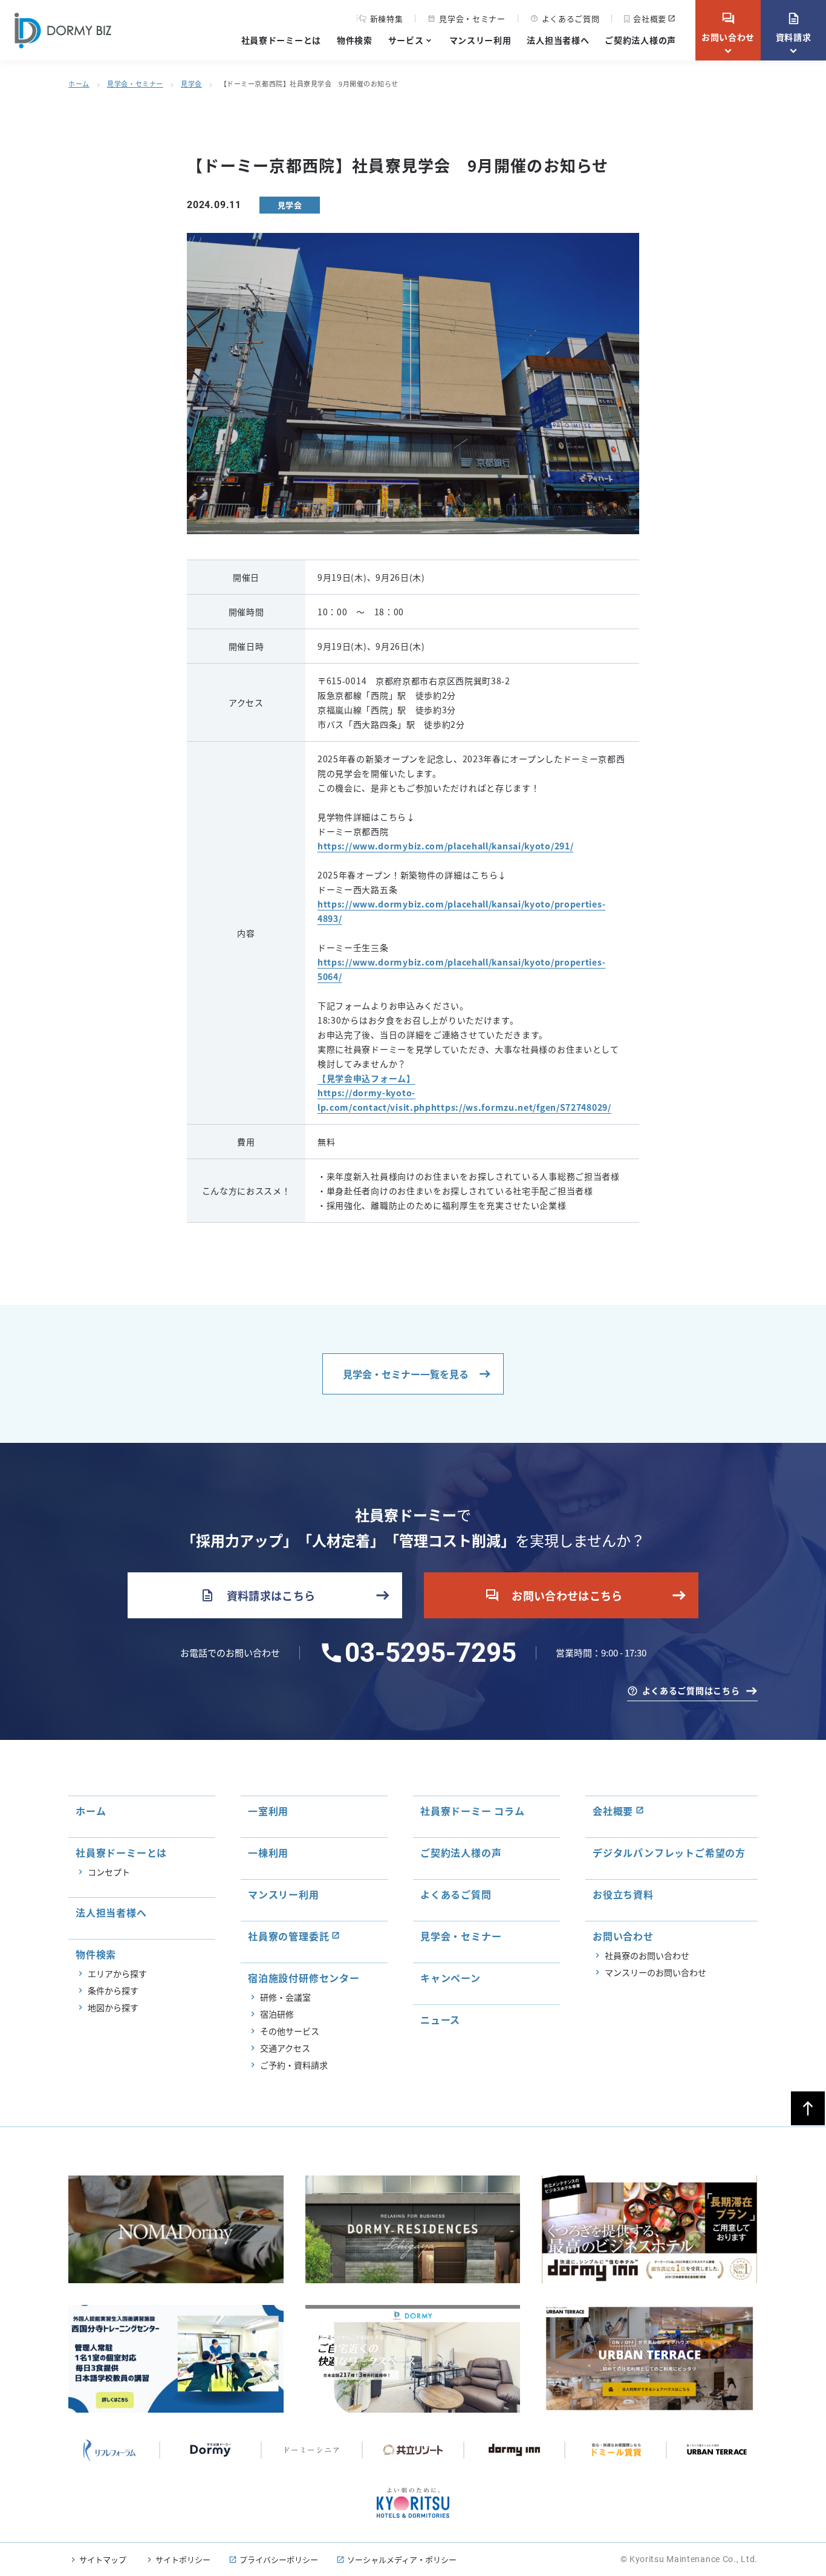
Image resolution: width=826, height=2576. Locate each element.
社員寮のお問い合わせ (647, 1955)
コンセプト (109, 1872)
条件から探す (113, 1990)
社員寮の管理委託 (288, 1936)
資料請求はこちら (258, 1595)
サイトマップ (103, 2559)
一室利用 (268, 1811)
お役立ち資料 (623, 1894)
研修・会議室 (285, 1997)
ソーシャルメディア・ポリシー (402, 2559)
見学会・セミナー (466, 18)
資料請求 (794, 27)
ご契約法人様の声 (640, 40)
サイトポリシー (183, 2559)
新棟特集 (387, 19)
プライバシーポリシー (279, 2559)
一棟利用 (268, 1852)
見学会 (191, 83)
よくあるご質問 (565, 18)
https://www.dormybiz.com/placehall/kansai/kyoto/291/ (445, 846)
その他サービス (290, 2031)
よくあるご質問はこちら (691, 1690)
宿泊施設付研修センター (304, 1978)
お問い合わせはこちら (554, 1595)
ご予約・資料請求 (294, 2065)
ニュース (440, 2019)
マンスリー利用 (480, 40)
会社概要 (650, 18)
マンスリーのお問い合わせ (655, 1972)
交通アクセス (285, 2048)
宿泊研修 (277, 2014)
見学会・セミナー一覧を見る (406, 1374)
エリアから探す (117, 1973)
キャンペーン (450, 1978)
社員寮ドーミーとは (281, 40)
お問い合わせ (728, 27)
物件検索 (355, 40)
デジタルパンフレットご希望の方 (669, 1852)
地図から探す (113, 2007)
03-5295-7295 (431, 1653)
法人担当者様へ (558, 40)
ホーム (79, 83)
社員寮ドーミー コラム (473, 1811)
